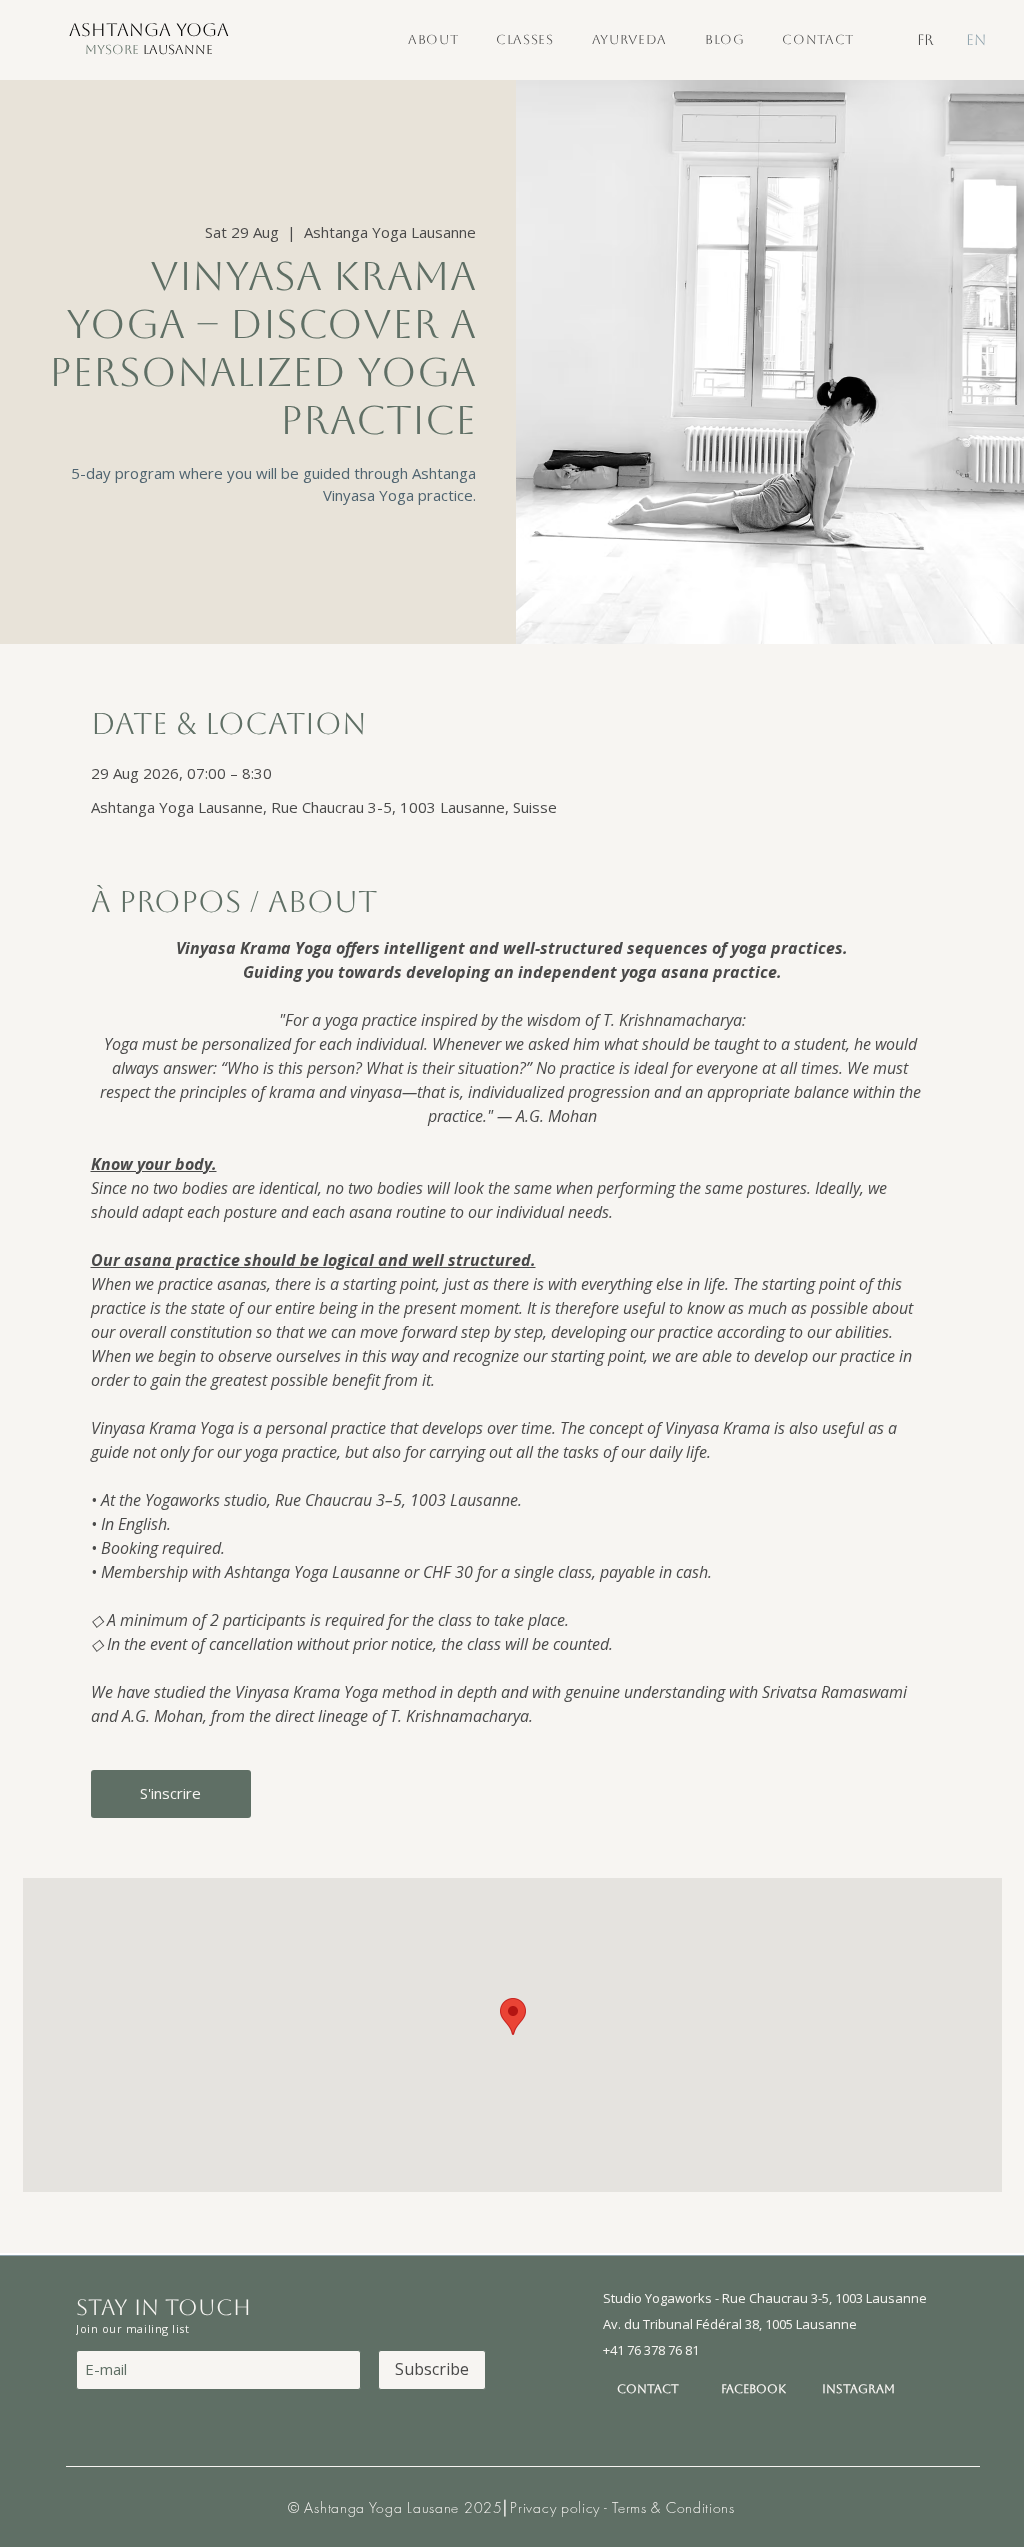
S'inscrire (170, 1793)
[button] (433, 39)
